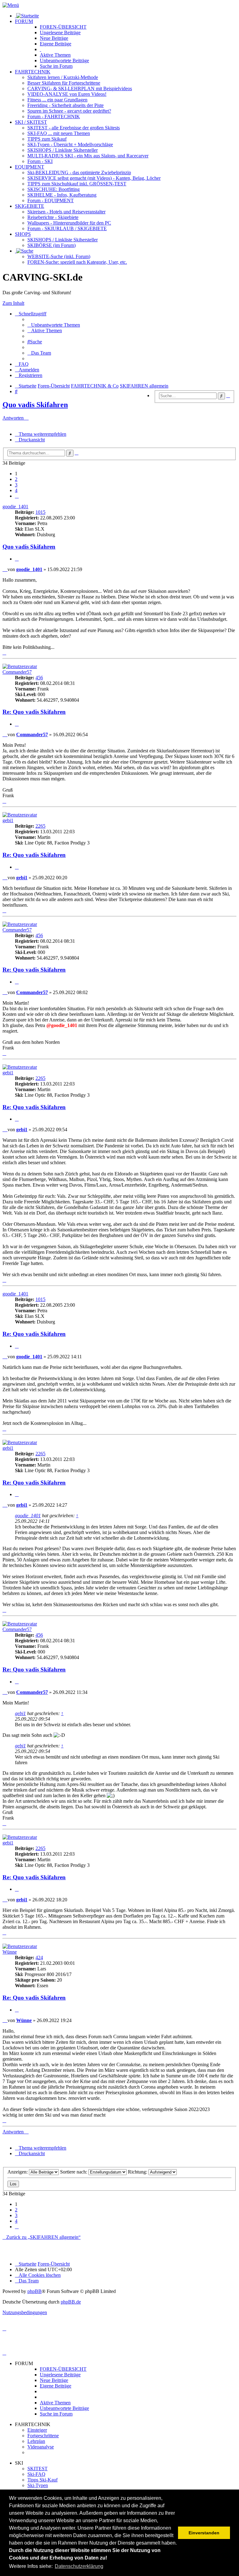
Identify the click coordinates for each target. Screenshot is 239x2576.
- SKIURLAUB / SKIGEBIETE (67, 228)
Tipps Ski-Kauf (42, 2480)
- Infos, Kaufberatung (62, 195)
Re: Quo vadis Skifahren (34, 712)
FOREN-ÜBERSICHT (63, 27)
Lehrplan (36, 2441)
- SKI (40, 161)
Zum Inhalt (13, 303)
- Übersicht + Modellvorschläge (70, 144)
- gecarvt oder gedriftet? (69, 111)
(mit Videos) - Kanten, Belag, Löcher (94, 178)
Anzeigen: (18, 2172)
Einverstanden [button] (204, 2533)
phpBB (35, 2291)
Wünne (10, 1952)
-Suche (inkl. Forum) (59, 256)
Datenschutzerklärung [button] (79, 2566)
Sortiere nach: (74, 2172)
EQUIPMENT (30, 167)
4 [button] (16, 490)
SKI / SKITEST (31, 122)
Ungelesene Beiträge (60, 2375)
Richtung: (138, 2172)
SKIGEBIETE (30, 206)
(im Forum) (52, 245)
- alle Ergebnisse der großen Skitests (74, 128)
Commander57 (17, 672)
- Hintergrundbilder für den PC (69, 223)
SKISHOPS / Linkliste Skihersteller (63, 240)
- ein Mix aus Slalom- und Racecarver (88, 156)
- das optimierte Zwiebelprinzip (79, 172)
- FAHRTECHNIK (54, 116)
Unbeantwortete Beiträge (64, 2408)
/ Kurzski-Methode (63, 77)
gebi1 (8, 820)
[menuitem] (54, 325)
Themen (55, 55)
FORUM (24, 21)
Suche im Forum (56, 66)
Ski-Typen (38, 2485)
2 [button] (16, 479)
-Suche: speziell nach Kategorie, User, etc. (77, 262)
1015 (40, 512)
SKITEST (37, 2469)
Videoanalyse (41, 2447)
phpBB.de (71, 2302)
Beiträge (60, 33)
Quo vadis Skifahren (35, 405)
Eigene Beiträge (56, 2386)
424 (39, 1958)
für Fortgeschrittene (64, 83)
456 (39, 678)
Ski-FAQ (36, 2474)
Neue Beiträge (54, 2380)
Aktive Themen (55, 2403)
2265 (40, 826)
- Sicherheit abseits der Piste (66, 105)
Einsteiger (37, 2430)
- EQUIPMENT (51, 200)
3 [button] (16, 485)
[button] (17, 496)
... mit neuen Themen (59, 133)
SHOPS (23, 234)
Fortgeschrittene (43, 2436)
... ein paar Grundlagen (57, 100)
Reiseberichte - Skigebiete (53, 217)
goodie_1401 (15, 507)
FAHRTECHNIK (33, 72)
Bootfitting (54, 189)
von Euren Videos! (67, 94)
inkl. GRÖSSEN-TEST (77, 184)
